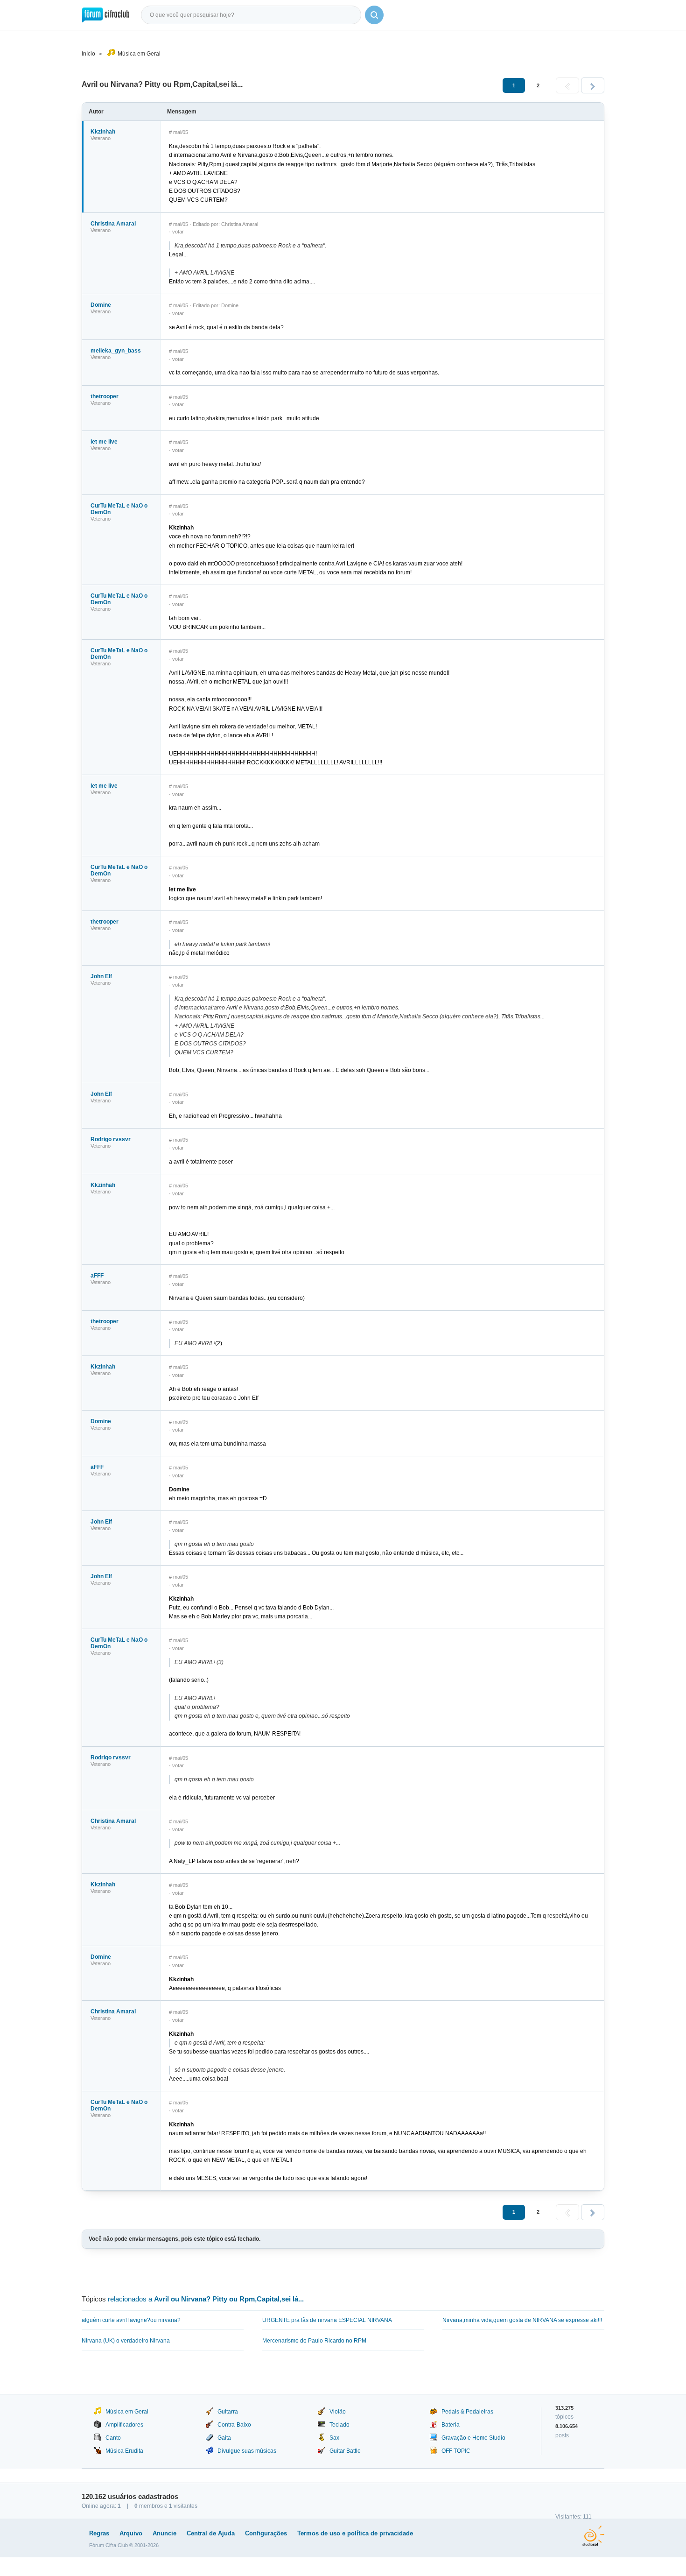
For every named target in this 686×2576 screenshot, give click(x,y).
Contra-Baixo (234, 2425)
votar (178, 232)
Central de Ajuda (211, 2533)
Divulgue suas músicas (247, 2451)
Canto (113, 2438)
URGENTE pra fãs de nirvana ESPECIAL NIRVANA (327, 2320)
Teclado (339, 2425)
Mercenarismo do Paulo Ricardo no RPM (314, 2341)
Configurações (266, 2533)
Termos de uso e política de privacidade (355, 2533)
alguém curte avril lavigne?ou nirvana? (131, 2320)
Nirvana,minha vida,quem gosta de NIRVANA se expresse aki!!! (522, 2320)
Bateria (451, 2425)
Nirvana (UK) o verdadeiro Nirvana (126, 2341)
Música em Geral (139, 54)
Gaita (224, 2438)
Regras (99, 2533)
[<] (567, 85)
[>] (593, 85)
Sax (334, 2438)
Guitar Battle (345, 2451)
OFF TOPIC (456, 2451)
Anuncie (164, 2533)
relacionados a (206, 2299)
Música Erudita (124, 2451)
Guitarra (228, 2412)
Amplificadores (124, 2425)
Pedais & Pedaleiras (467, 2412)
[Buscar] (374, 15)
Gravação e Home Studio (473, 2438)
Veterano (101, 138)
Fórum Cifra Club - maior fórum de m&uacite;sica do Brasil (106, 15)
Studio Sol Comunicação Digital (593, 2536)
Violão (338, 2412)
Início (88, 54)
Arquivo (131, 2533)
